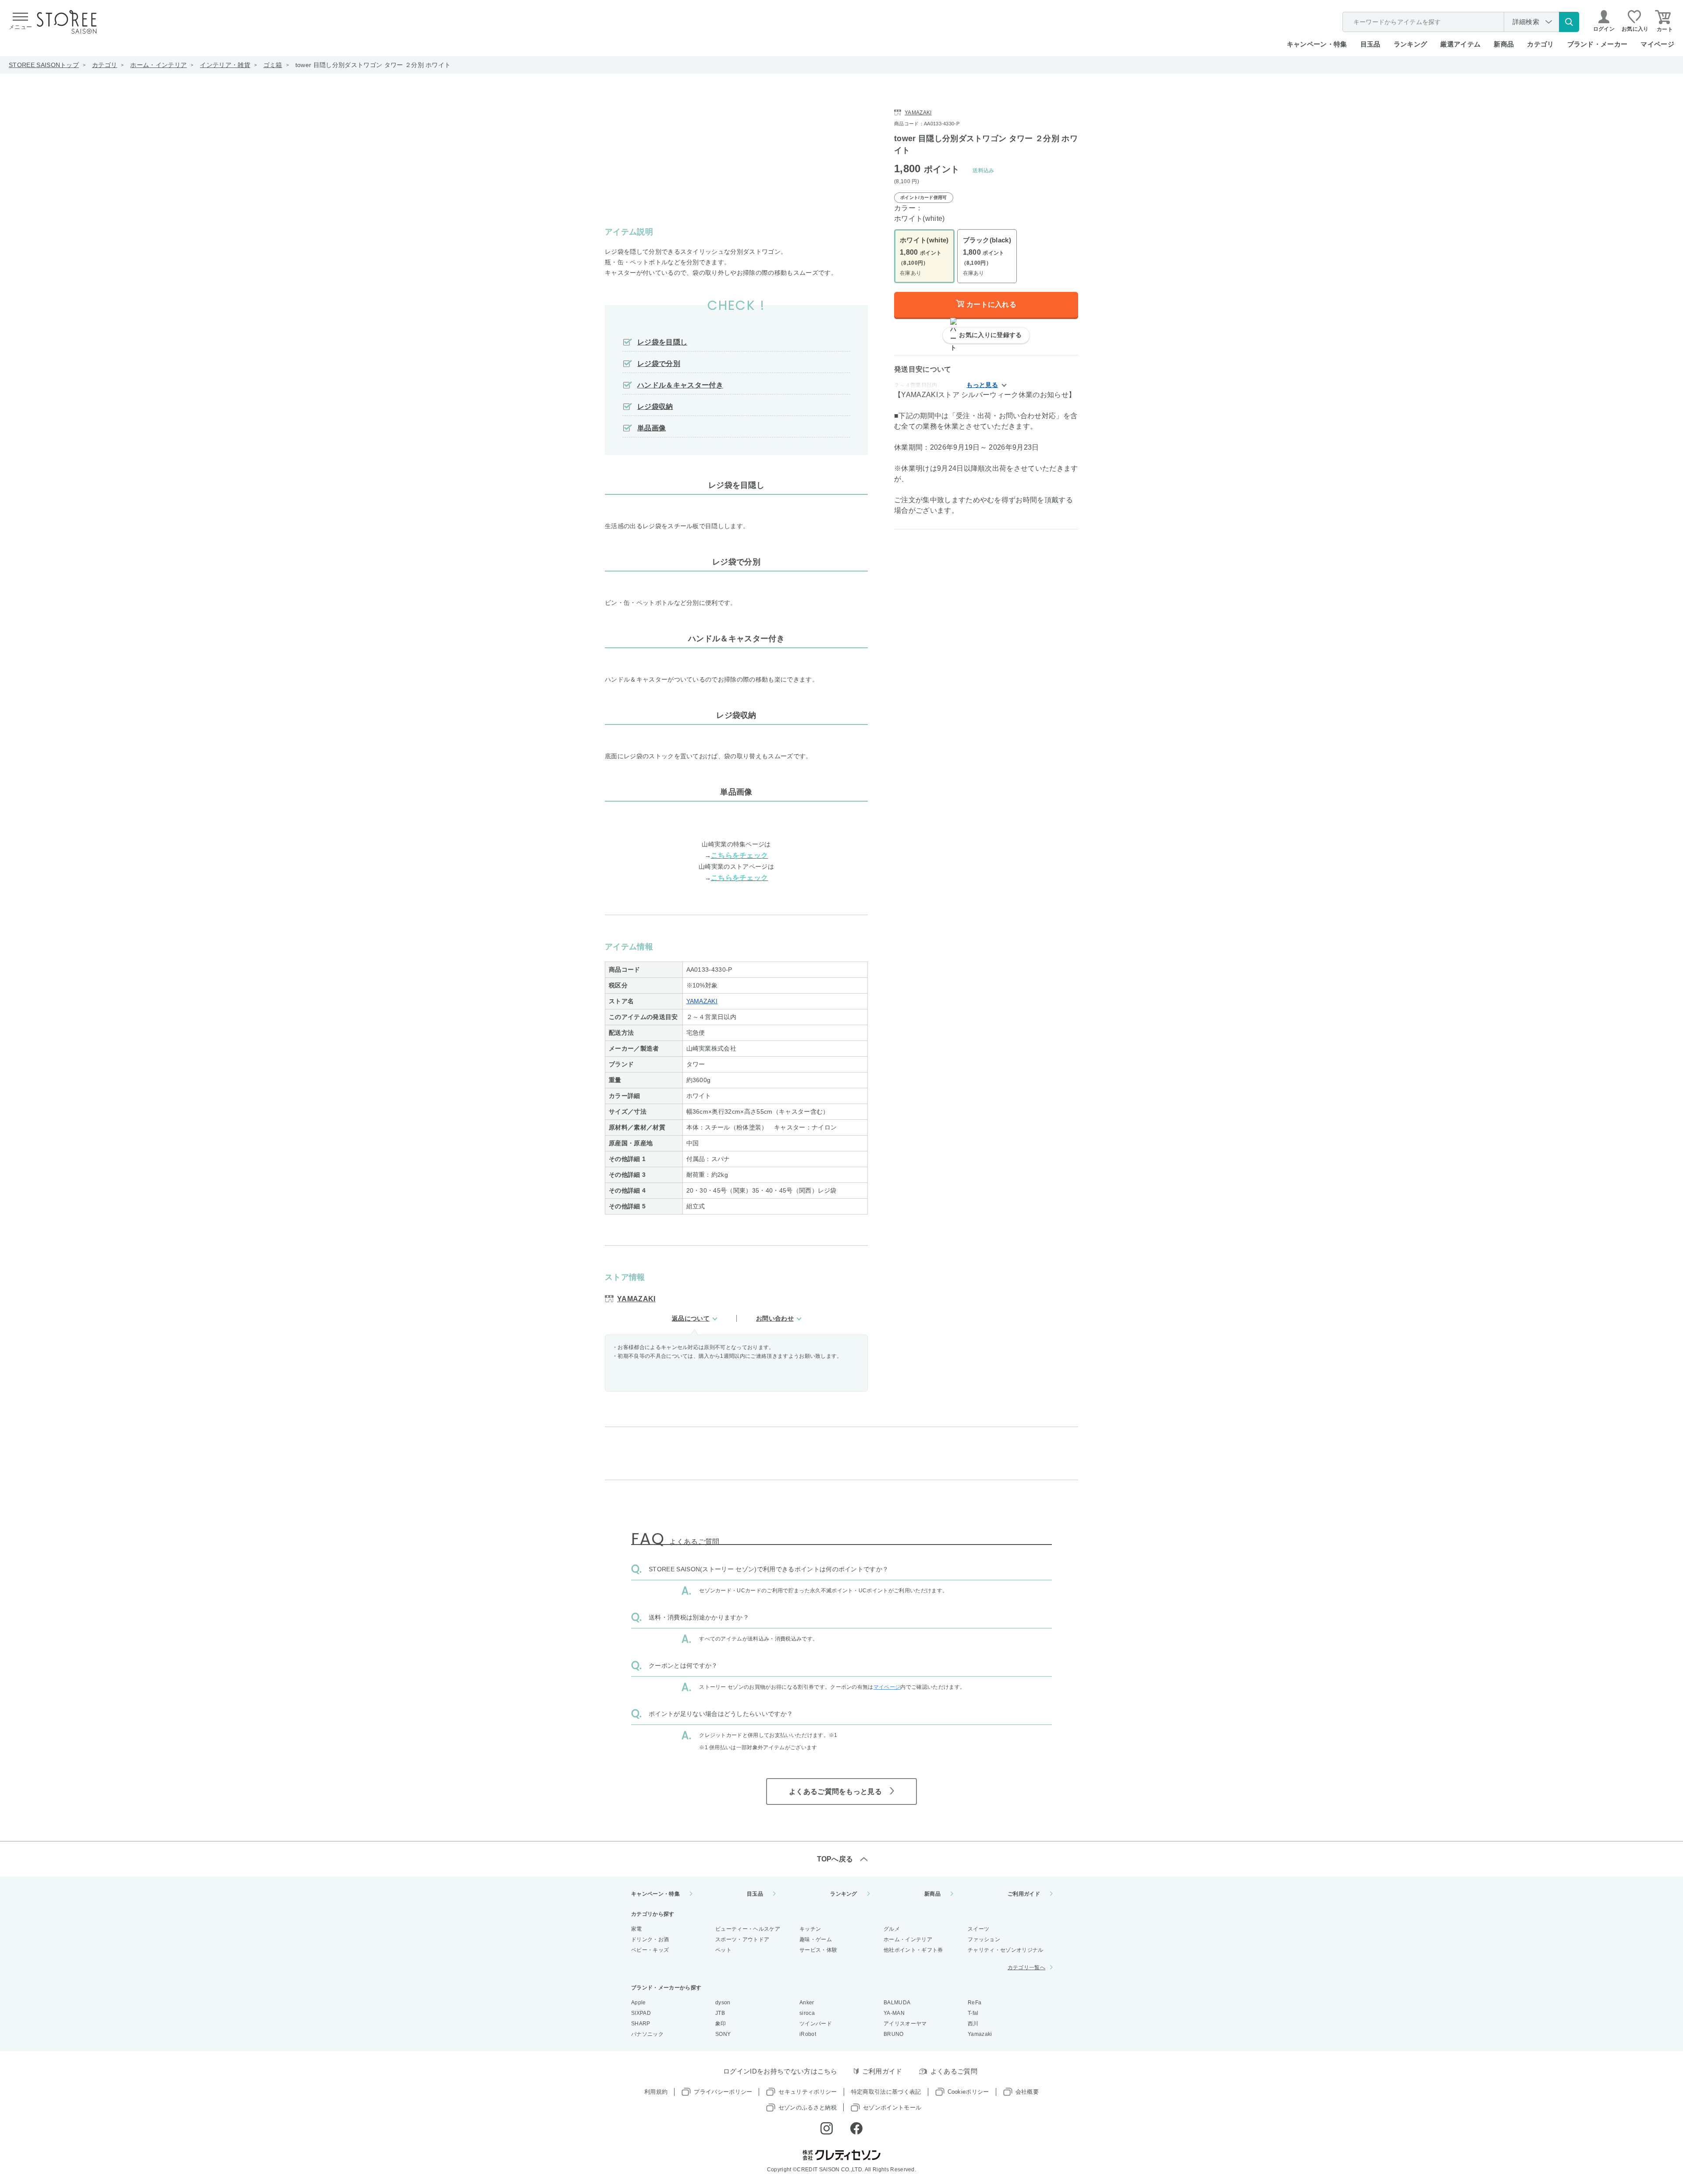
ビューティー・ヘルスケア (748, 1929)
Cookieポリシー (968, 2092)
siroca (807, 2013)
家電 (637, 1929)
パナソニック (647, 2034)
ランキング (1411, 44)
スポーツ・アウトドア (742, 1939)
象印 (721, 2024)
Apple (639, 2003)
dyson (723, 2003)
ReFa (975, 2003)
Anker (807, 2003)
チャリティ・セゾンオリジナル (1005, 1950)
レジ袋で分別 (659, 364)
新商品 (1504, 44)
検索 (1569, 22)
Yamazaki (980, 2034)
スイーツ (978, 1929)
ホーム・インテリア (158, 65)
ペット (723, 1950)
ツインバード (816, 2024)
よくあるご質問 (954, 2071)
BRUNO (894, 2034)
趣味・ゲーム (816, 1939)
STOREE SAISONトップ (44, 65)
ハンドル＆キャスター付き (680, 385)
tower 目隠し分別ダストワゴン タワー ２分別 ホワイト (373, 65)
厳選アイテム (1460, 44)
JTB (720, 2013)
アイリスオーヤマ (905, 2024)
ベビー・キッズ (650, 1950)
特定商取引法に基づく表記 (886, 2092)
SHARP (641, 2024)
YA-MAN (894, 2013)
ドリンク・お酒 (650, 1939)
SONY (723, 2034)
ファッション (984, 1939)
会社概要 (1027, 2092)
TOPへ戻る (835, 1859)
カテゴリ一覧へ (1026, 1967)
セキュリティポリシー (808, 2092)
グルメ (892, 1929)
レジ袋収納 (655, 407)
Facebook (856, 2128)
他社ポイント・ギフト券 (913, 1950)
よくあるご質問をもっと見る (835, 1792)
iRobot (808, 2034)
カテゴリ (105, 65)
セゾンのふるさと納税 (808, 2108)
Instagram (827, 2128)
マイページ (1657, 44)
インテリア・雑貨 (225, 65)
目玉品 (1371, 44)
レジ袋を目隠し (662, 342)
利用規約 (656, 2092)
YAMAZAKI (702, 1001)
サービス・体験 (818, 1950)
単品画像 (652, 428)
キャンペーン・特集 (1317, 44)
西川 (973, 2024)
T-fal (973, 2013)
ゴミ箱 (273, 65)
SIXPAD (641, 2013)
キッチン (810, 1929)
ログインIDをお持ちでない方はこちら (780, 2071)
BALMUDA (897, 2003)
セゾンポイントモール (892, 2108)
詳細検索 (1526, 22)
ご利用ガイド (1024, 1894)
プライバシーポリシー (723, 2092)
